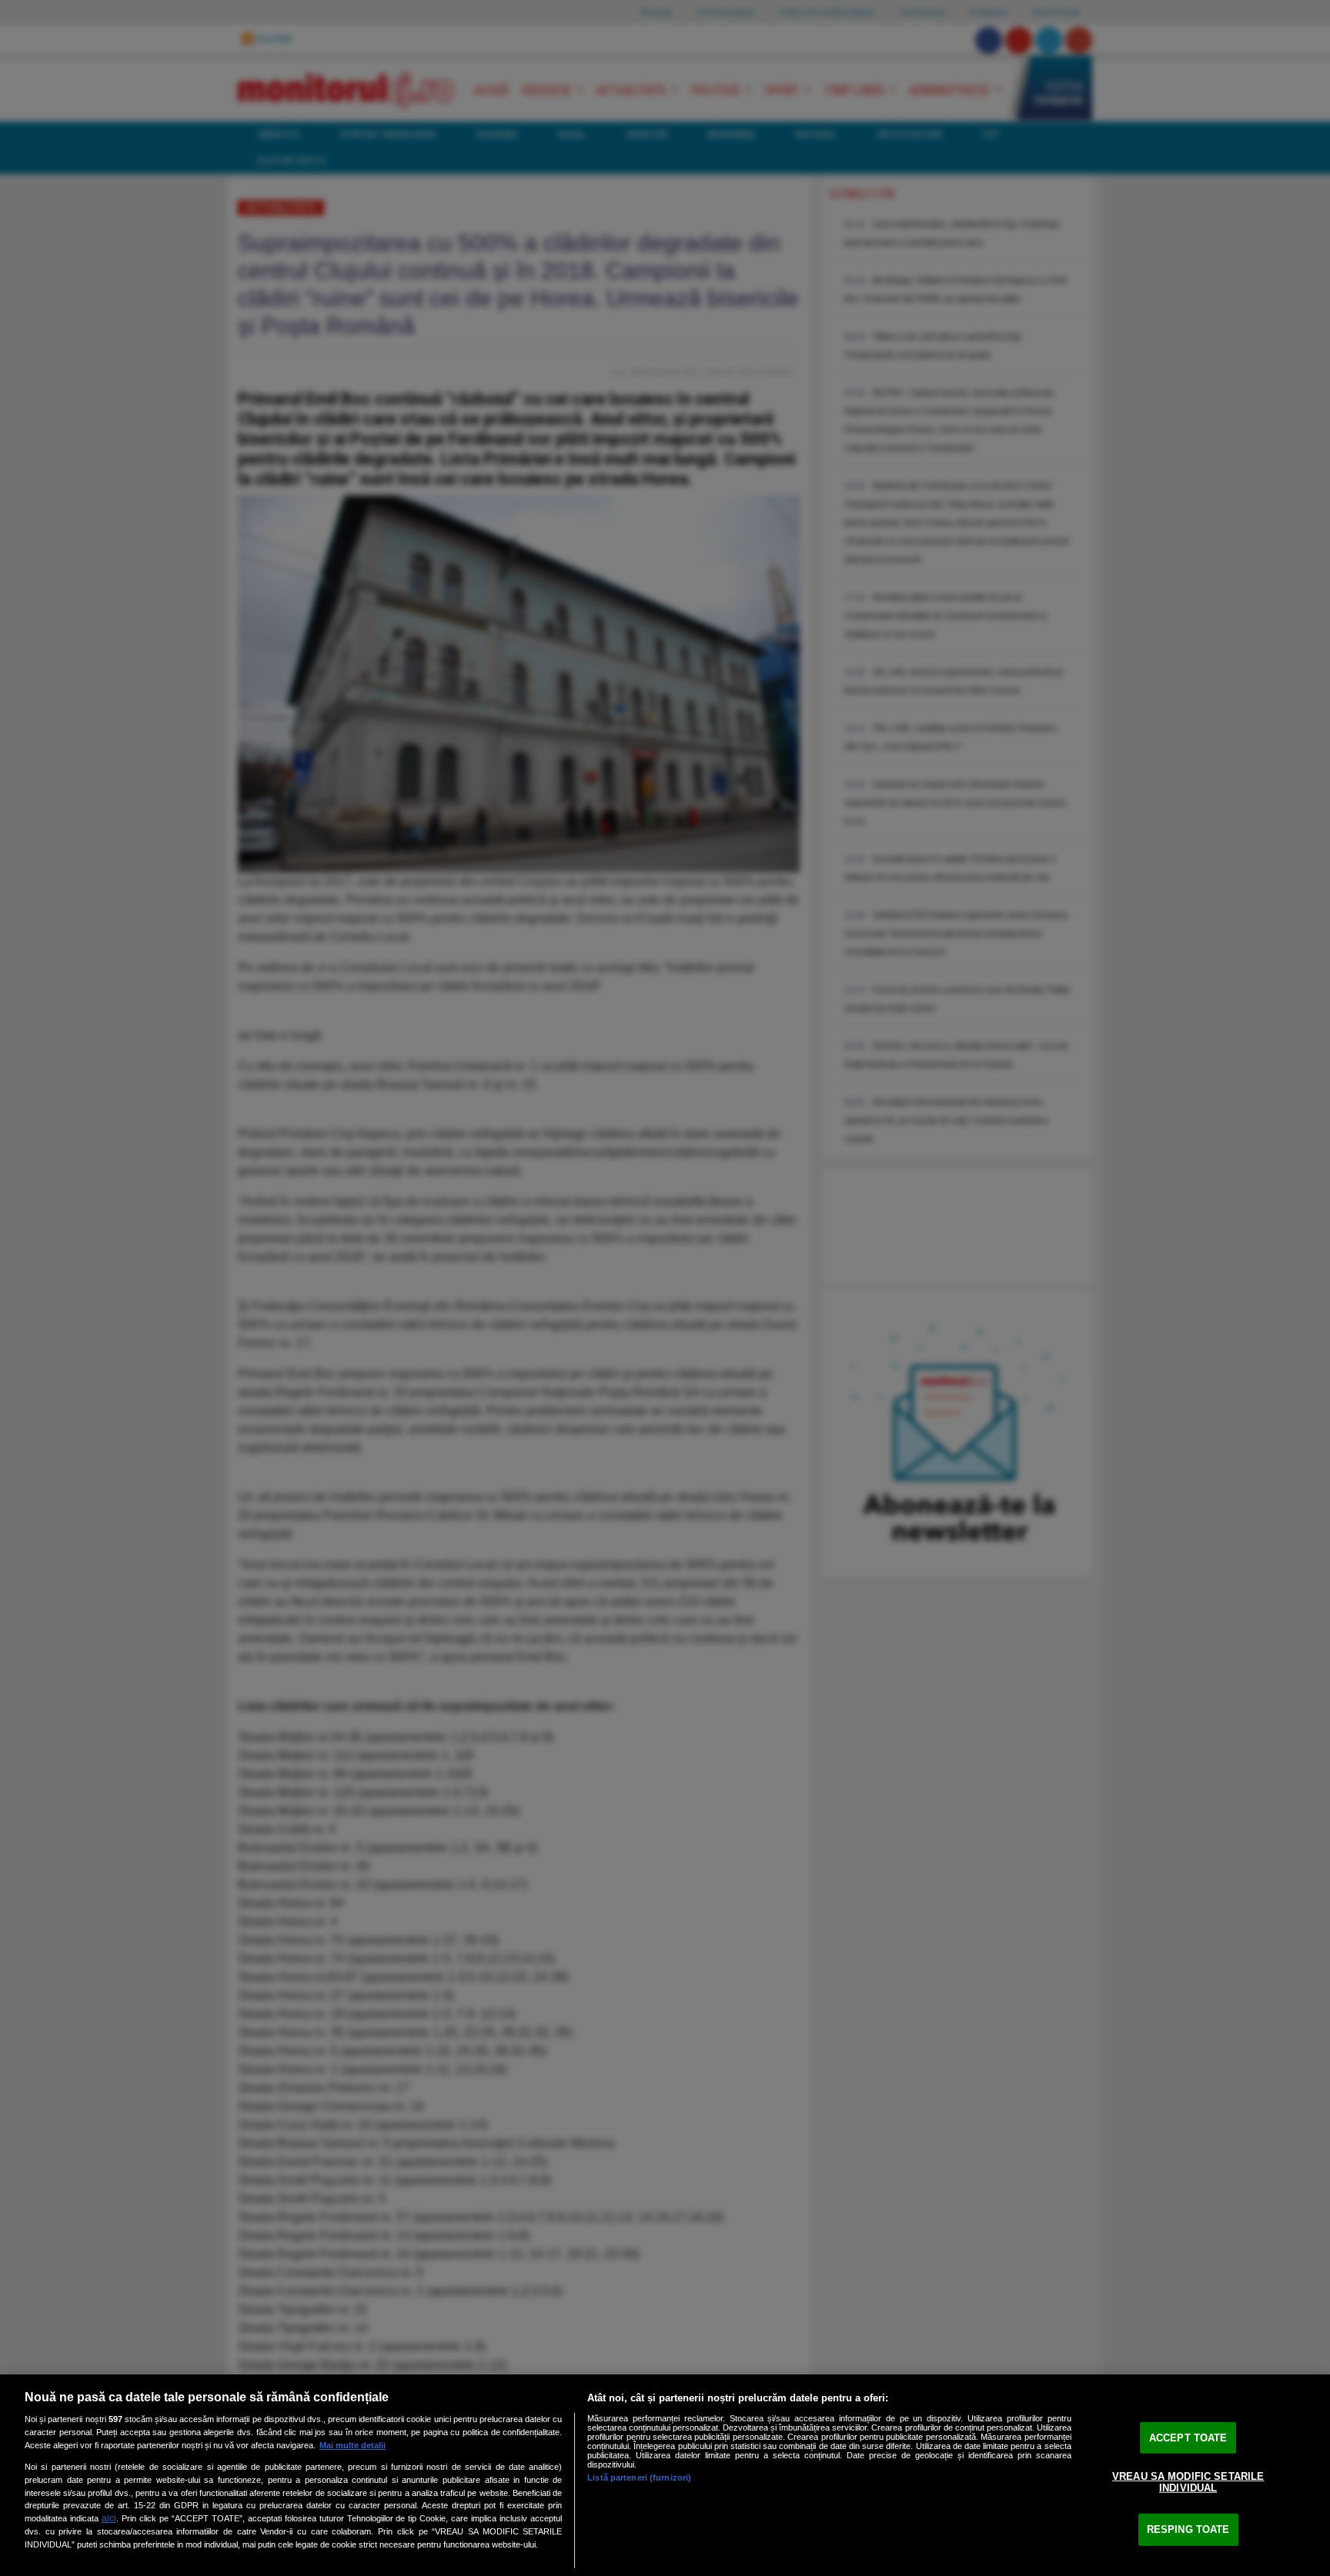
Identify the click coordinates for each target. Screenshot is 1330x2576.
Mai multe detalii (353, 2445)
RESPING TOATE (1188, 2529)
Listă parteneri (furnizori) (639, 2478)
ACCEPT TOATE (1188, 2438)
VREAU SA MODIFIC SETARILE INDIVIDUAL (1188, 2482)
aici (109, 2518)
